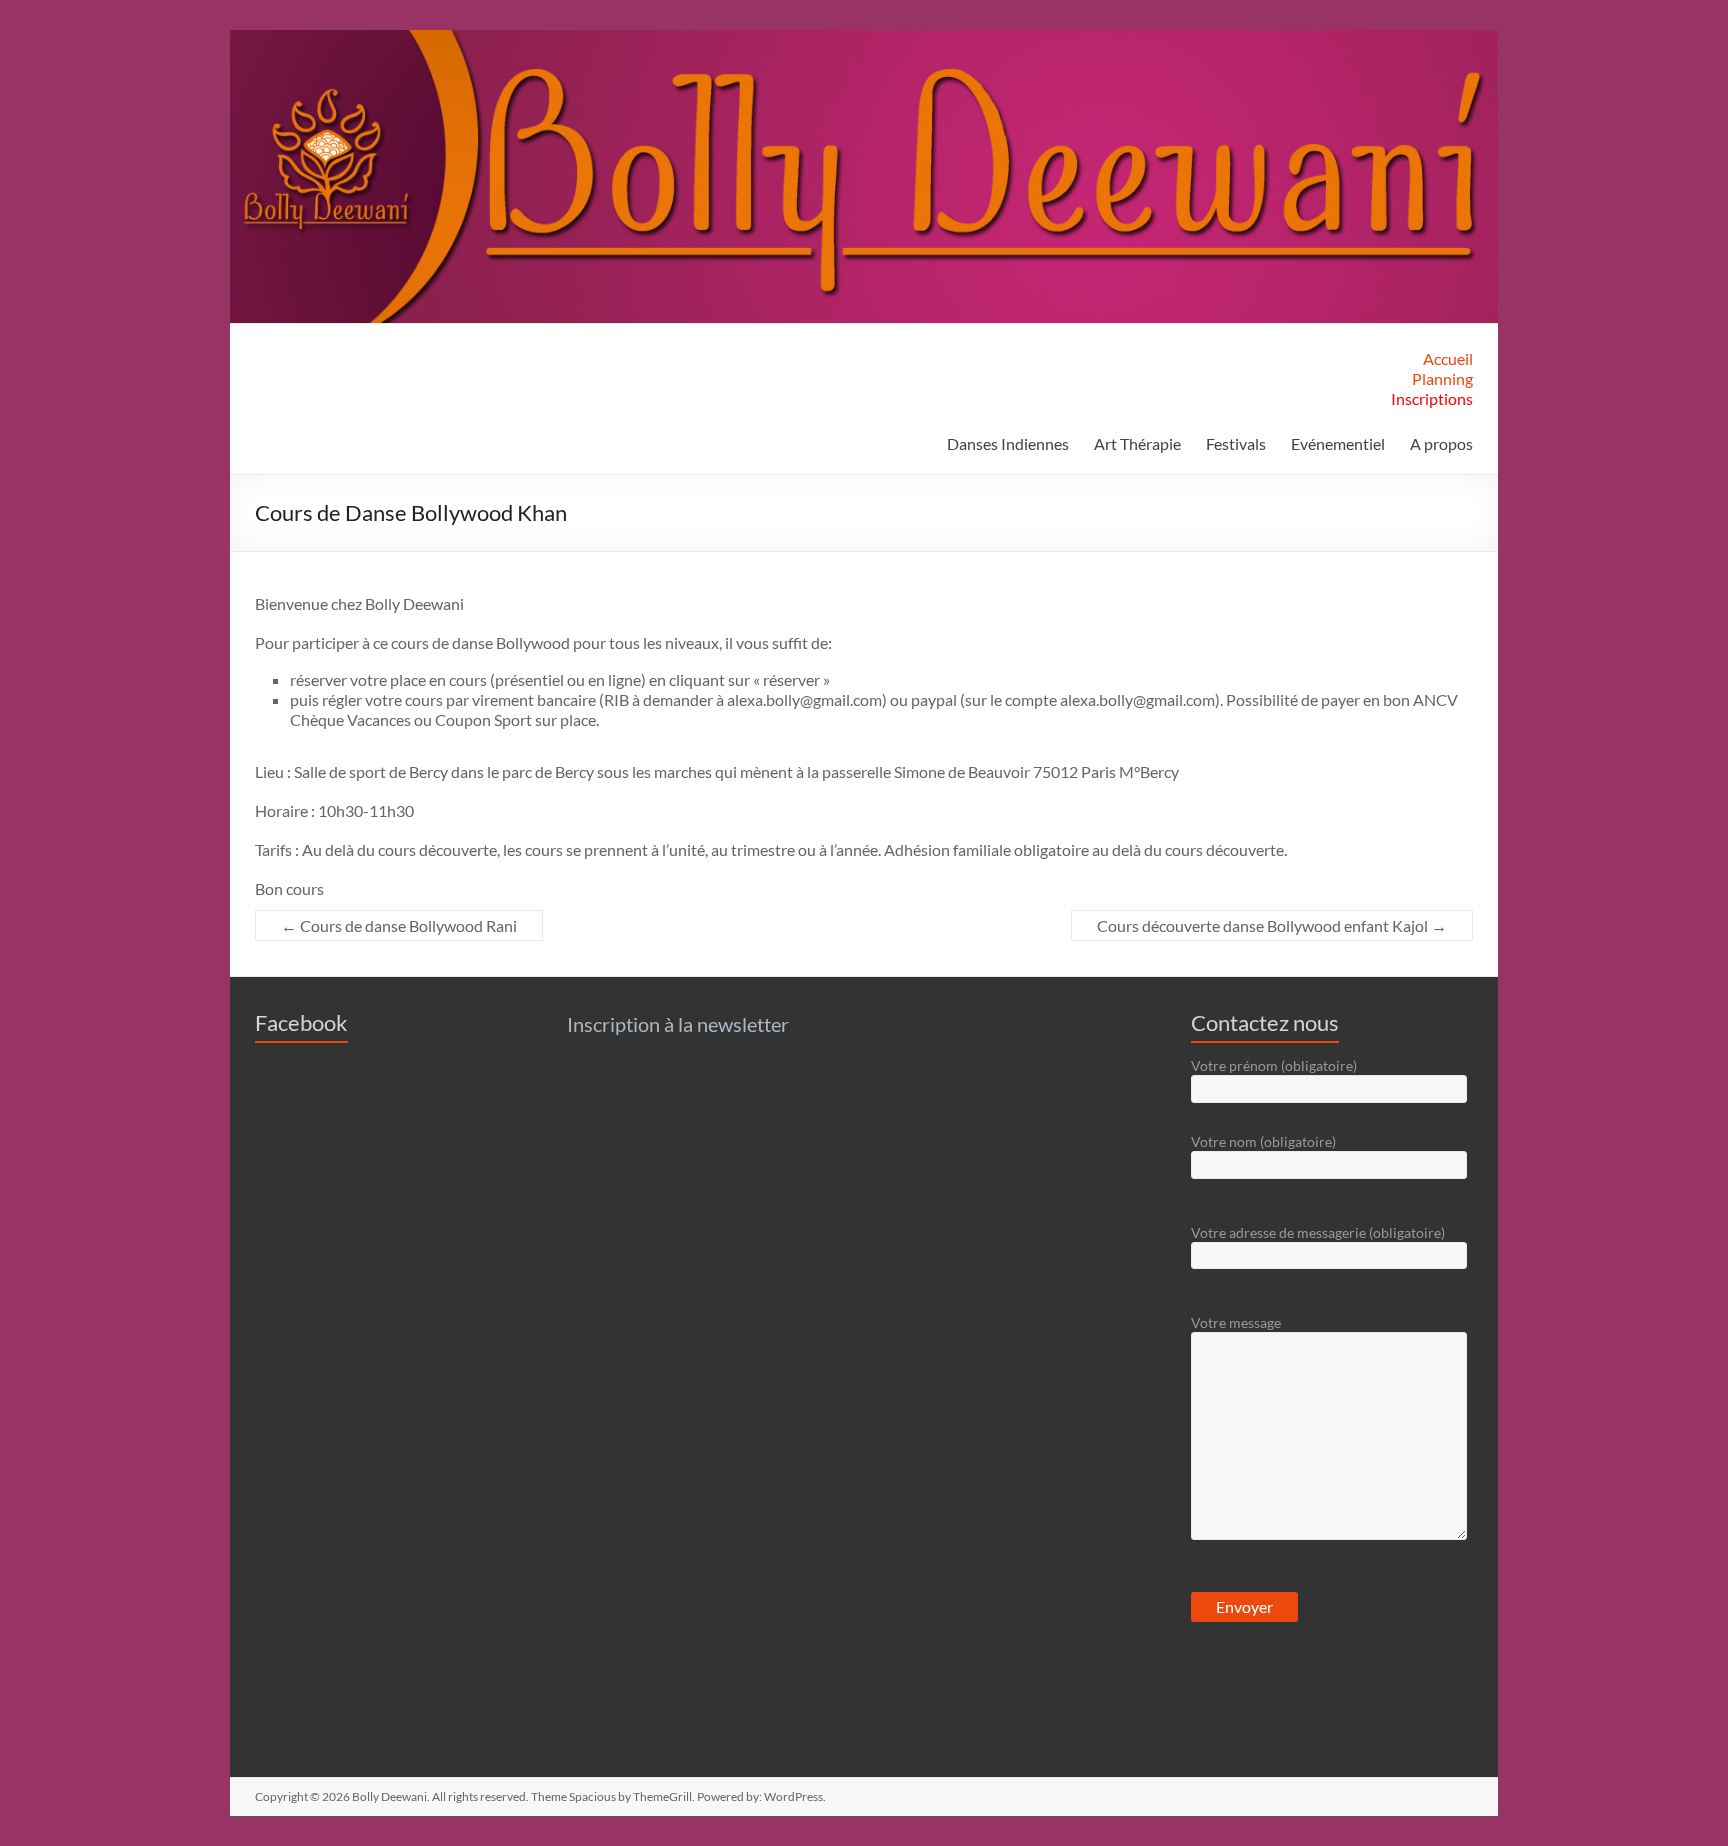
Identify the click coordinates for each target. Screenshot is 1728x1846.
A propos (1441, 443)
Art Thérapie (1137, 443)
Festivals (1236, 443)
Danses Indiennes (1008, 443)
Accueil (1448, 358)
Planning (1442, 378)
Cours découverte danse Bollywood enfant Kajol (1272, 925)
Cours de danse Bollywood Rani (399, 925)
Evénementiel (1338, 443)
